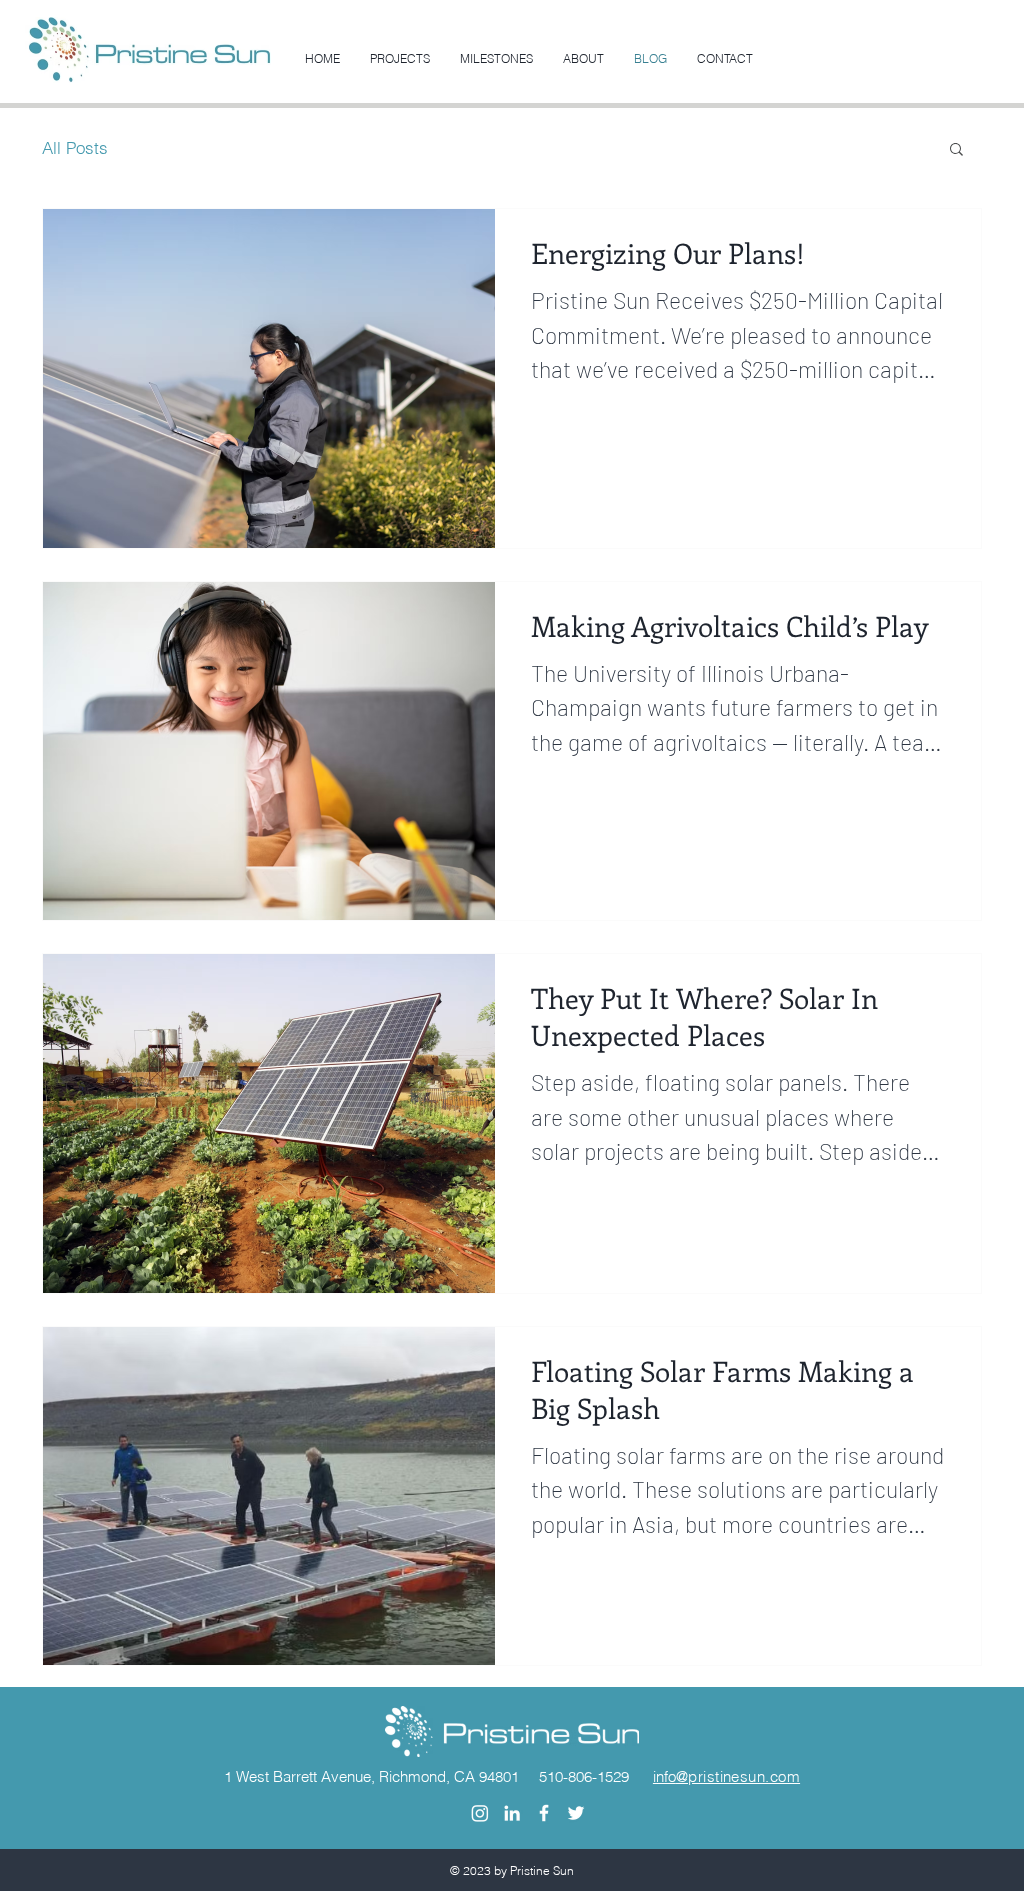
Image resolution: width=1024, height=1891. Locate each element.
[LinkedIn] (512, 1813)
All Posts (75, 147)
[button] (956, 150)
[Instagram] (480, 1813)
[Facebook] (544, 1813)
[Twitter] (576, 1813)
